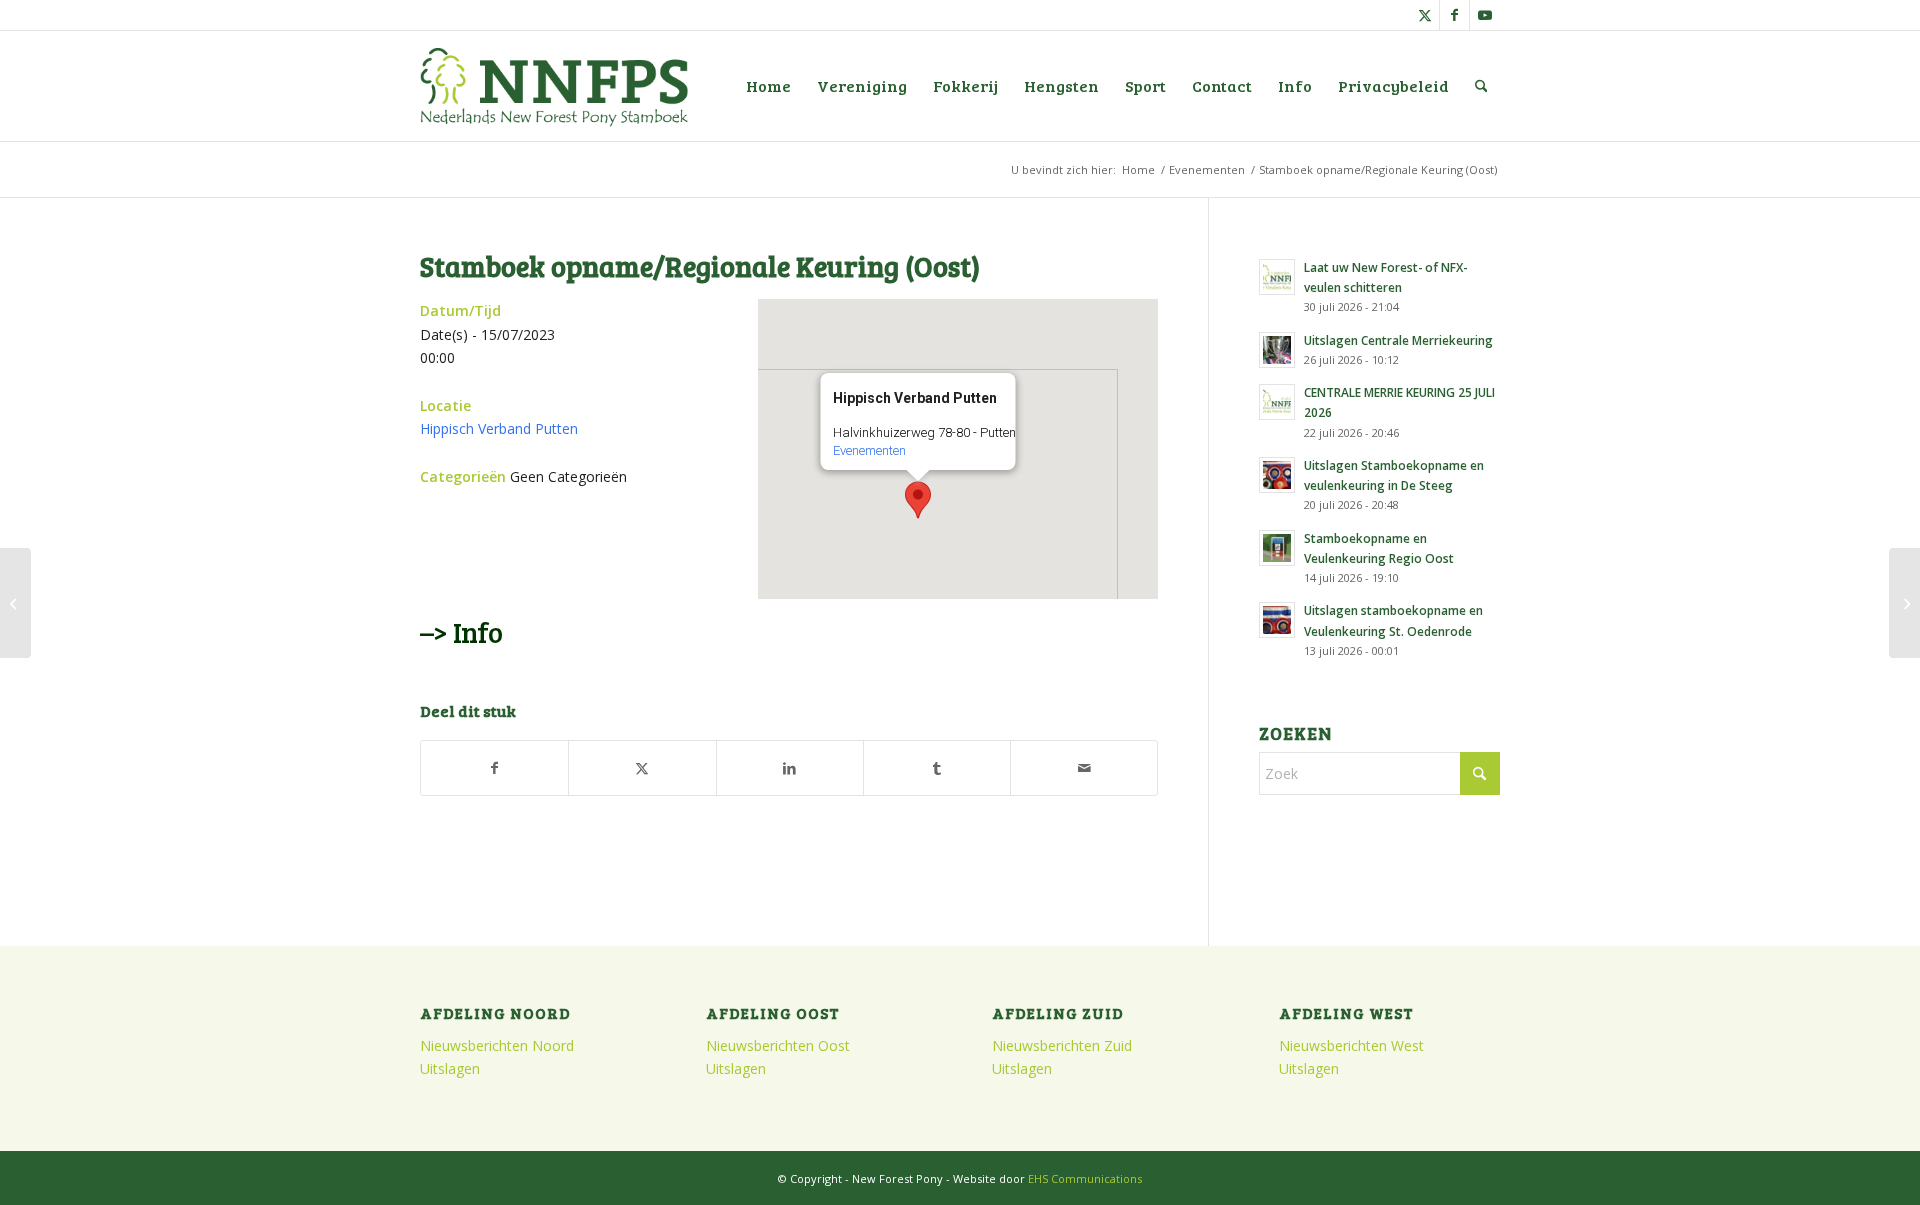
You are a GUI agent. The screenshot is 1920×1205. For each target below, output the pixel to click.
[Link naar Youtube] (1485, 15)
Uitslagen (450, 1068)
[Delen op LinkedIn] (790, 768)
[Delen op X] (642, 768)
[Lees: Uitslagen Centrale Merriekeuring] (1277, 350)
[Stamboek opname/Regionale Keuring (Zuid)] (15, 603)
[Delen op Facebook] (494, 768)
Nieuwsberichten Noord (497, 1045)
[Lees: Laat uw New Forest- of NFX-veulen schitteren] (1277, 277)
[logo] (554, 86)
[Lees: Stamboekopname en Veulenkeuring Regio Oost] (1277, 548)
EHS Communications (1085, 1178)
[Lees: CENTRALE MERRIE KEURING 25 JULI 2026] (1277, 402)
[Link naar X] (1424, 15)
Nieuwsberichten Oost (778, 1045)
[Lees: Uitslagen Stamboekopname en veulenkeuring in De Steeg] (1277, 475)
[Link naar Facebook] (1454, 15)
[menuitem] (768, 86)
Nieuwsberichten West (1351, 1045)
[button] (918, 500)
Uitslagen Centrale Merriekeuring (1398, 340)
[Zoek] (1481, 86)
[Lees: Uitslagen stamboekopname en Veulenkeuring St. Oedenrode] (1277, 620)
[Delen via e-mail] (1084, 768)
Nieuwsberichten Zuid (1062, 1045)
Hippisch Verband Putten (499, 428)
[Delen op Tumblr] (937, 768)
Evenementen (869, 450)
